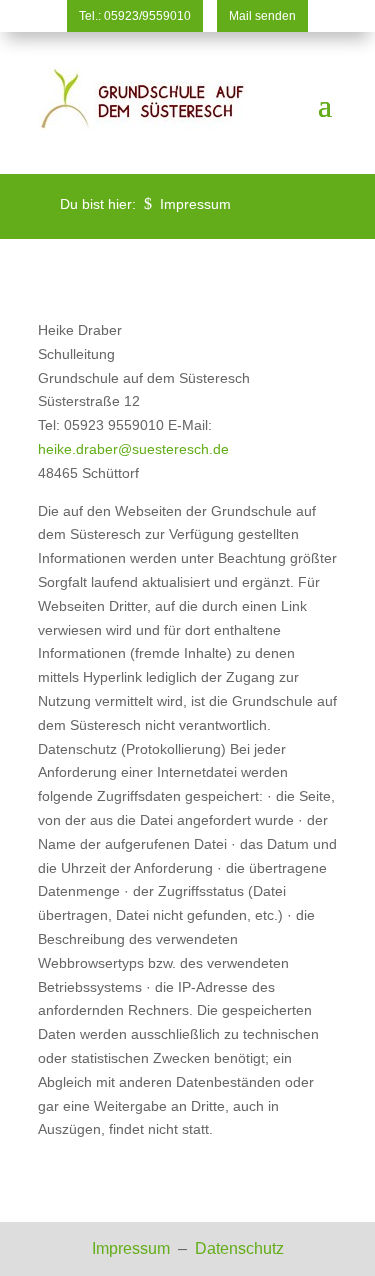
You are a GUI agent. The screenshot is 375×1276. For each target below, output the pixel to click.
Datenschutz (239, 1248)
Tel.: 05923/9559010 (135, 16)
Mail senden (262, 16)
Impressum (133, 1248)
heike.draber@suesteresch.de (133, 449)
